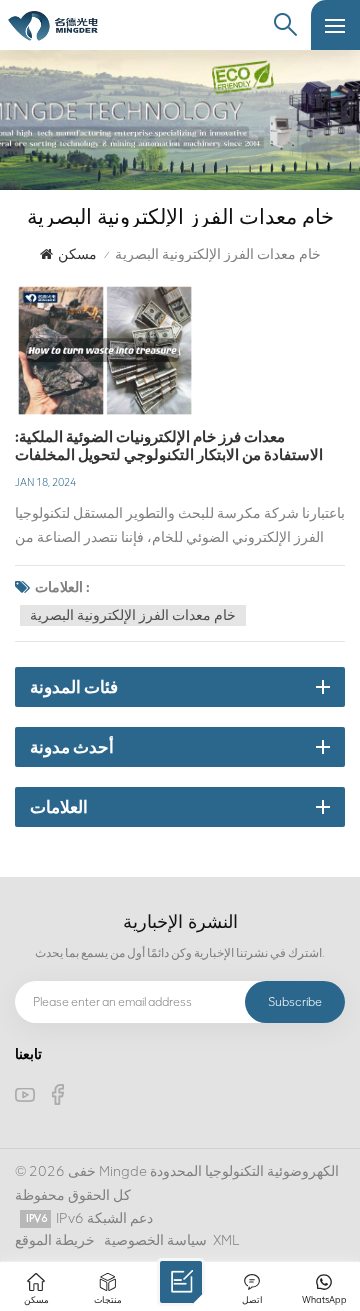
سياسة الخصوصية (155, 1240)
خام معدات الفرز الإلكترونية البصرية (133, 615)
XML (226, 1240)
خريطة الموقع (55, 1240)
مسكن (77, 254)
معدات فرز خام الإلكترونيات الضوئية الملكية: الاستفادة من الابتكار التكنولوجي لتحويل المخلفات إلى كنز (169, 446)
